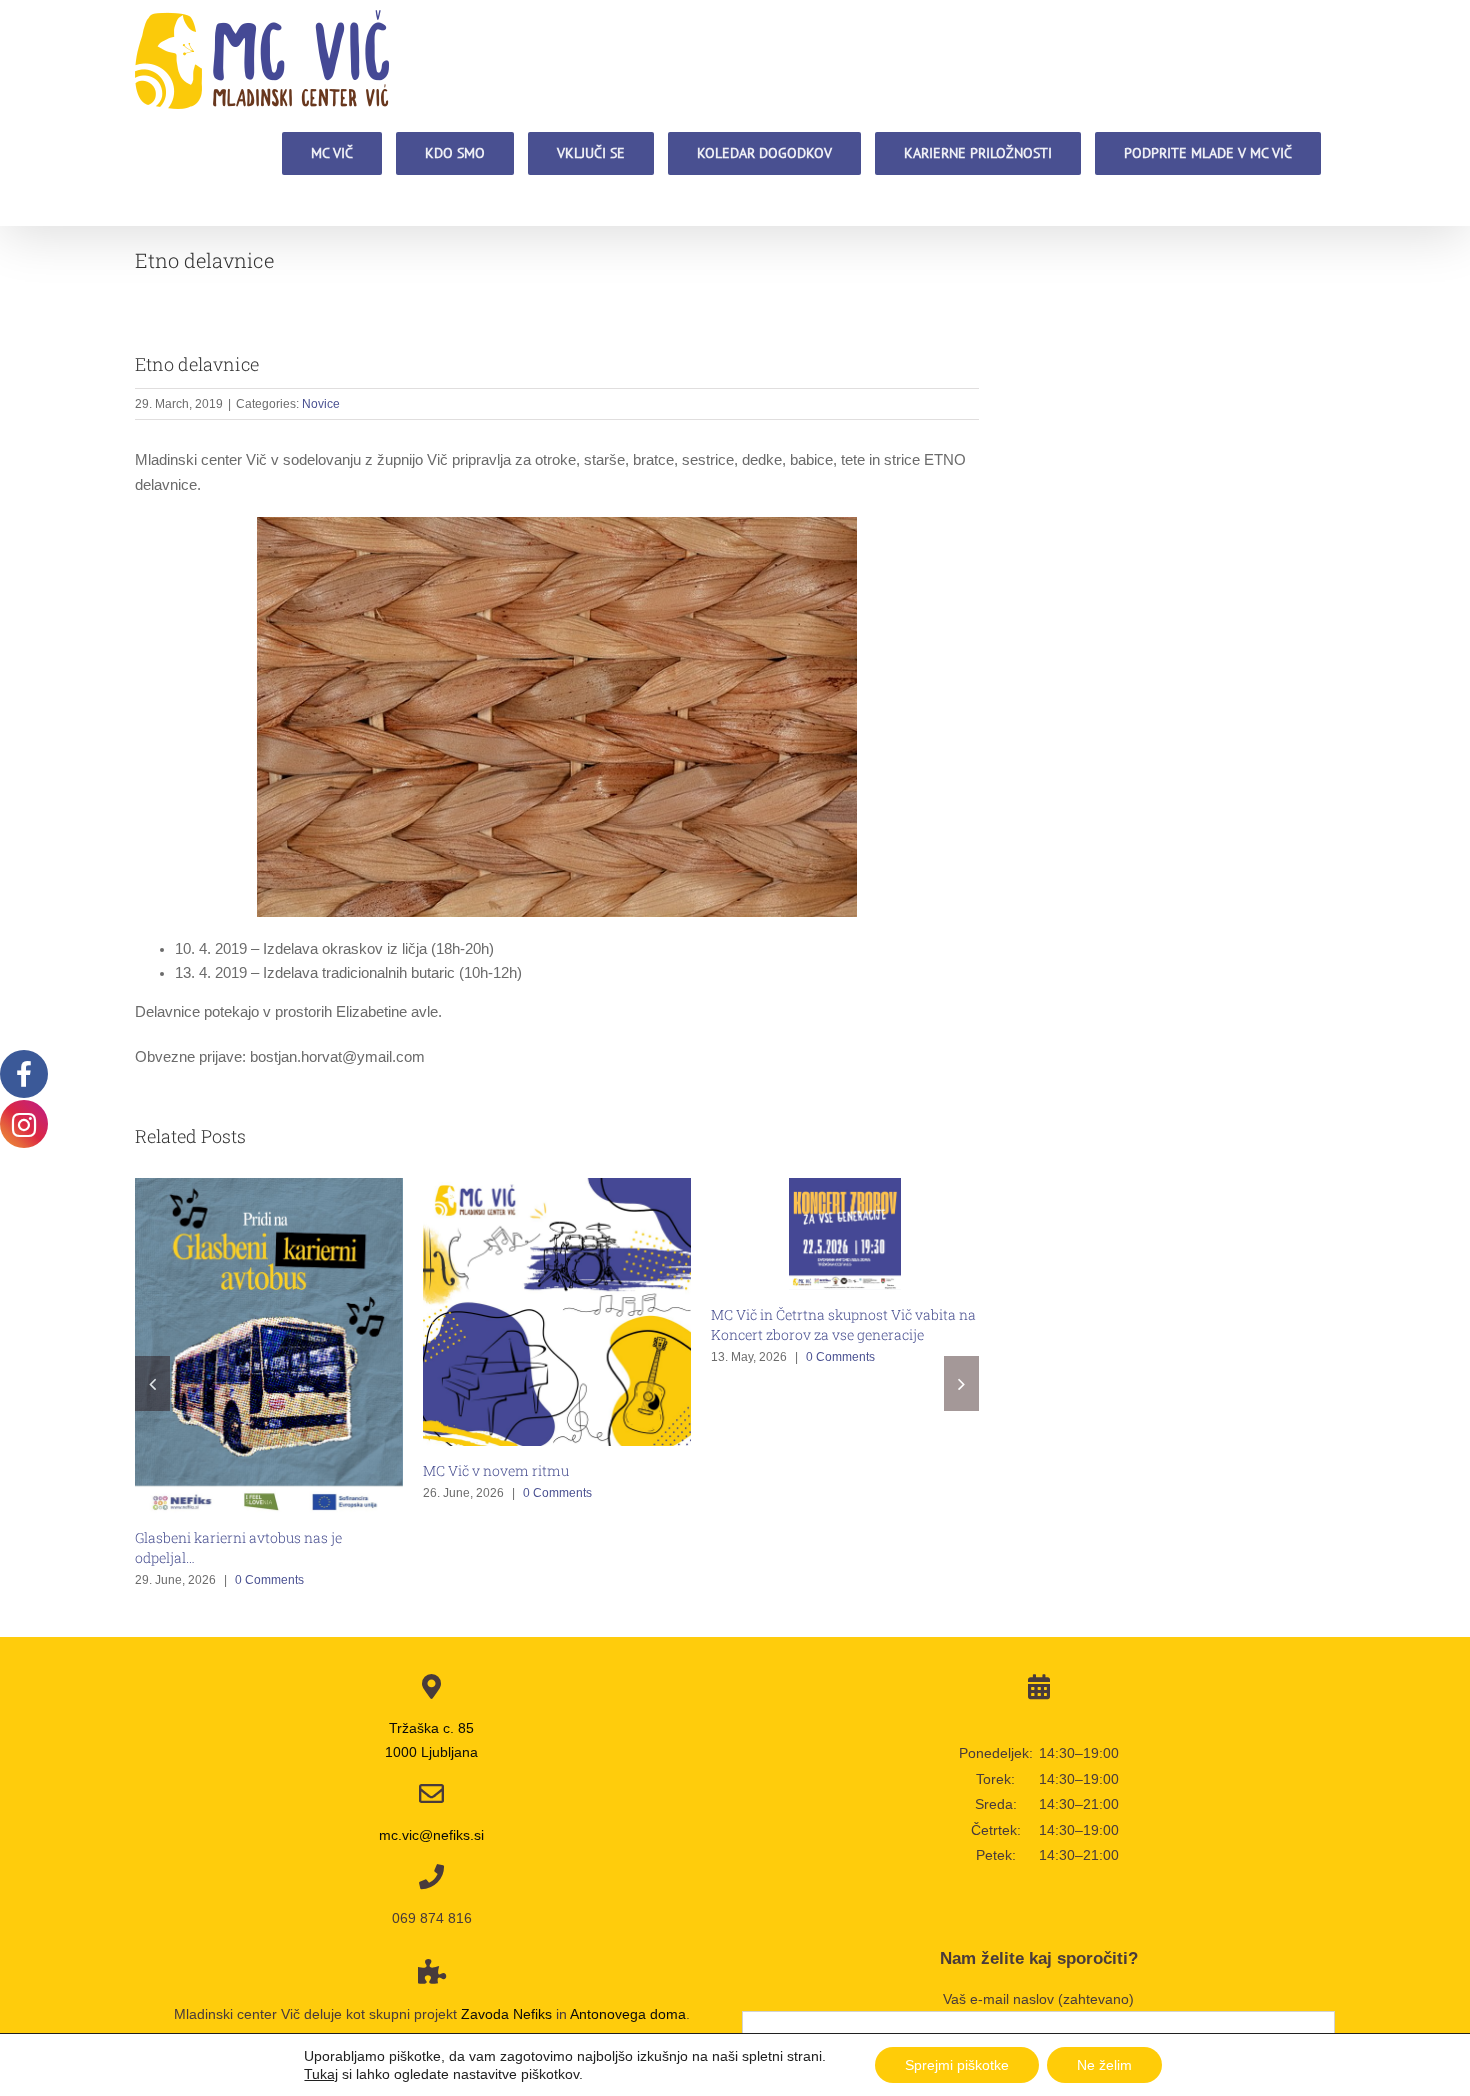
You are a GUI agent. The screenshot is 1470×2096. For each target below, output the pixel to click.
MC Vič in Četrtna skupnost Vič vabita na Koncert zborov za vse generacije (843, 1324)
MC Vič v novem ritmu (496, 1470)
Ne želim (1104, 2065)
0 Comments (269, 1580)
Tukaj (321, 2074)
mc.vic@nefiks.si (431, 1835)
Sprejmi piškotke (957, 2065)
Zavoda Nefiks (506, 2014)
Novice (321, 404)
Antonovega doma (628, 2014)
